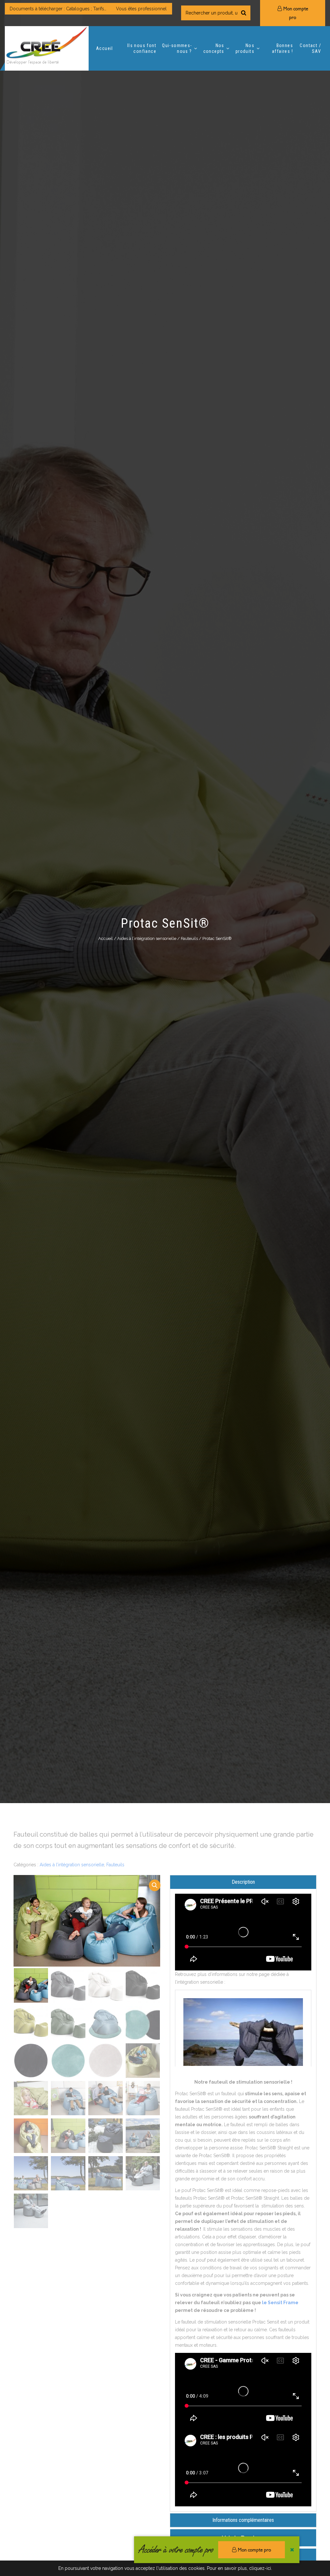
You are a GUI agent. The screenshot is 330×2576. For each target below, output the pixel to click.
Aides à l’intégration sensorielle (147, 938)
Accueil (105, 48)
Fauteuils (189, 938)
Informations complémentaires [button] (243, 2520)
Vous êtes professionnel (141, 9)
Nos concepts (214, 48)
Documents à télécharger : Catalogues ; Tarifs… (58, 9)
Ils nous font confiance (142, 48)
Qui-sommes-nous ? (177, 48)
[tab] (243, 1882)
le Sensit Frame (280, 2303)
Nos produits (245, 48)
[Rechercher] (244, 13)
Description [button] (243, 1882)
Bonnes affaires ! (282, 48)
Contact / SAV (310, 48)
